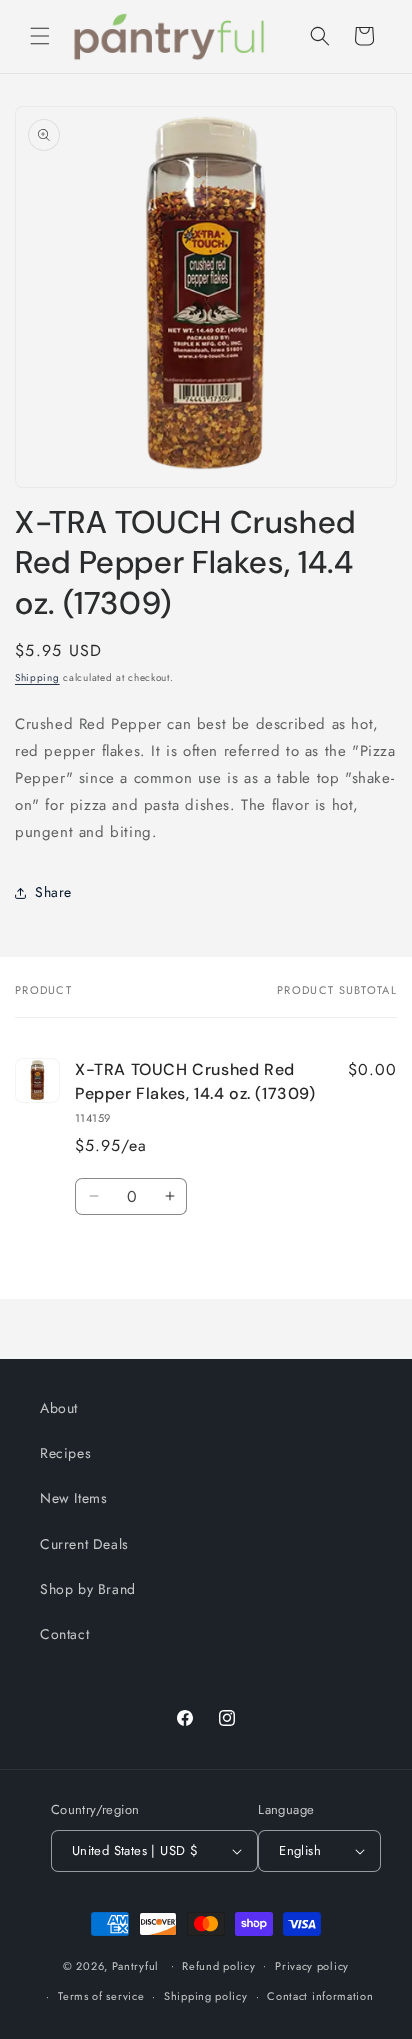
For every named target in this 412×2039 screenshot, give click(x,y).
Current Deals (84, 1544)
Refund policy (218, 1966)
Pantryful (135, 1965)
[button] (40, 36)
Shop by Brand (88, 1589)
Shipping (37, 677)
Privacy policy (312, 1966)
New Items (73, 1498)
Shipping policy (206, 1996)
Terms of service (101, 1996)
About (59, 1408)
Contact (64, 1634)
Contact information (320, 1996)
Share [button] (53, 892)
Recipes (65, 1453)
